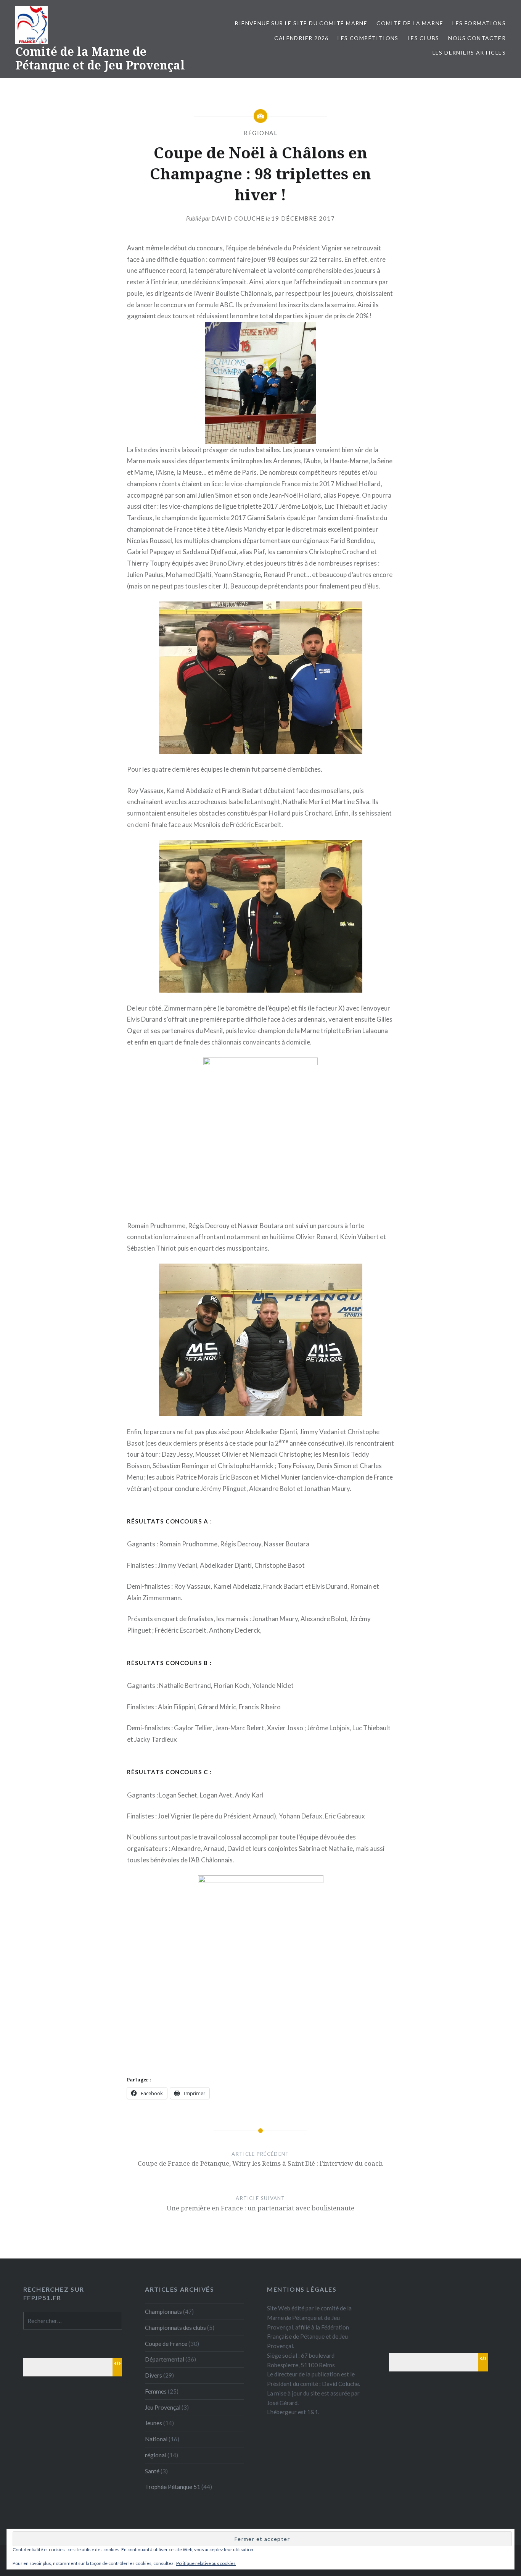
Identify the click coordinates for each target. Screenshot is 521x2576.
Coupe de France (166, 2344)
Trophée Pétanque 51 (173, 2487)
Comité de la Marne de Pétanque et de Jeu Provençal (100, 58)
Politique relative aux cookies (206, 2563)
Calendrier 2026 (301, 38)
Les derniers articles (469, 52)
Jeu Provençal (163, 2407)
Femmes (156, 2391)
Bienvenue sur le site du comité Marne (301, 23)
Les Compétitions (368, 38)
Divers (154, 2375)
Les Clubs (424, 38)
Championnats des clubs (175, 2328)
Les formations (479, 23)
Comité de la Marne (410, 23)
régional (260, 133)
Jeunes (154, 2423)
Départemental (165, 2359)
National (156, 2439)
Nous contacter (477, 38)
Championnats (163, 2312)
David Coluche (238, 218)
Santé (152, 2471)
